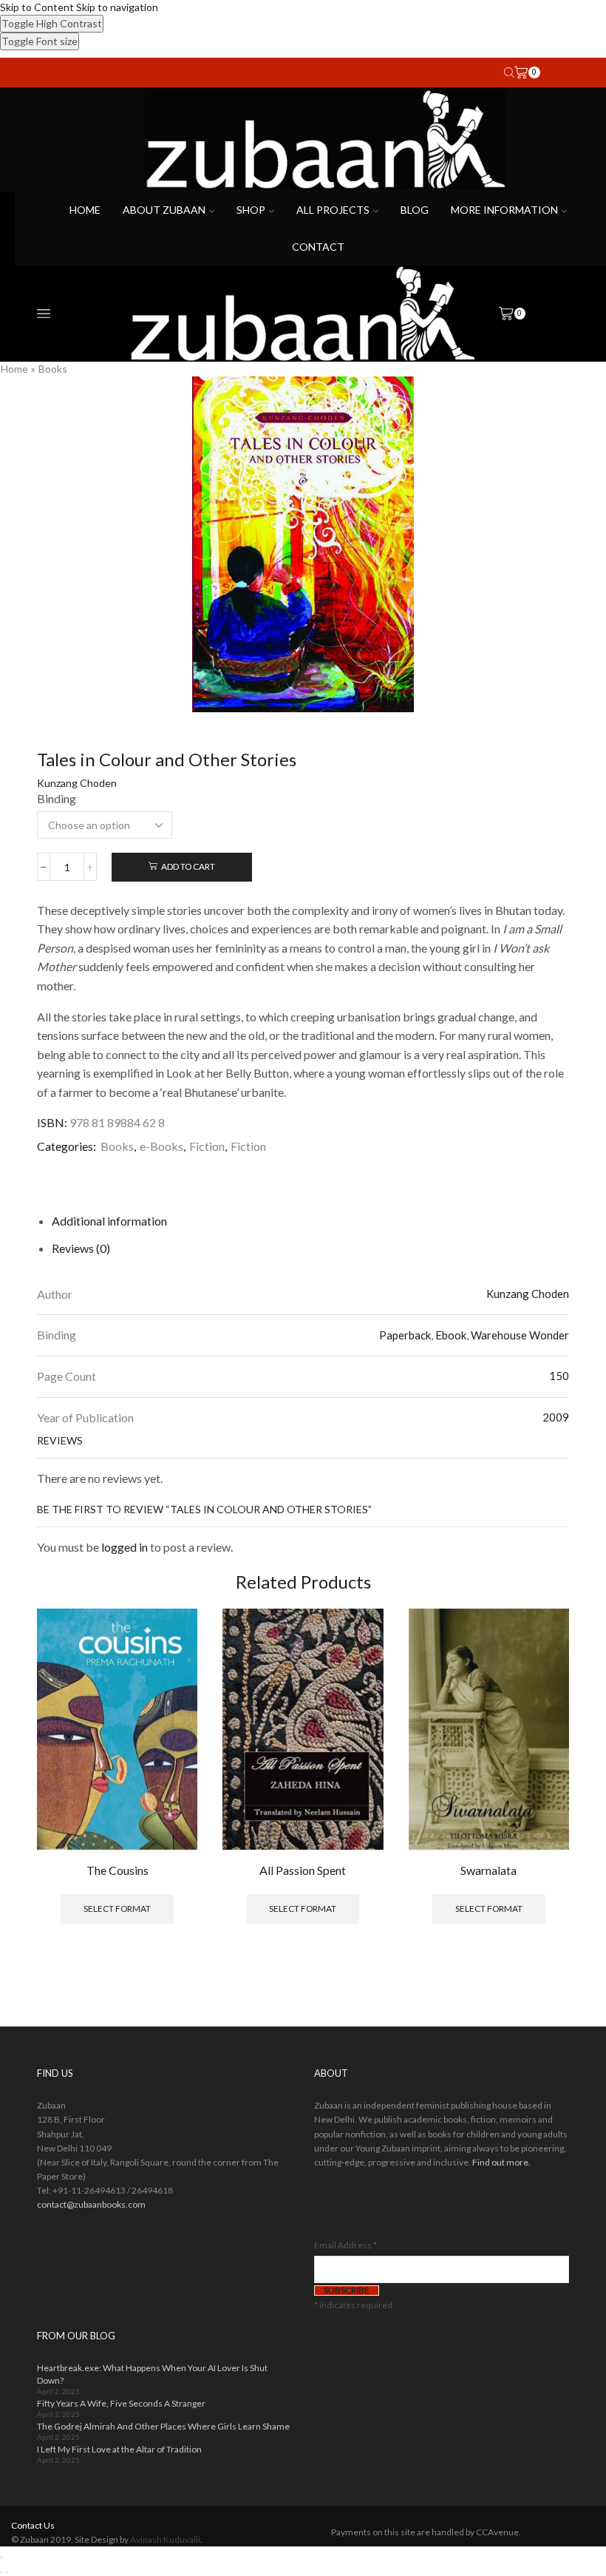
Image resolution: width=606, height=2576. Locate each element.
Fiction (207, 1146)
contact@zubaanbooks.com (91, 2204)
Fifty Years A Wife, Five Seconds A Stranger (121, 2403)
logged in (125, 1547)
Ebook (451, 1335)
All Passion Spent (303, 1870)
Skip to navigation (117, 7)
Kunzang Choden (77, 783)
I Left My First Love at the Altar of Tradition (119, 2449)
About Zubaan (164, 210)
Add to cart (188, 866)
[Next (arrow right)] (7, 2572)
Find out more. (501, 2162)
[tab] (109, 1221)
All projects (333, 210)
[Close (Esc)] (1, 2558)
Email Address (345, 2245)
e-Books (161, 1146)
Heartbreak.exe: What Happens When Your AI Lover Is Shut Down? (152, 2374)
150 (559, 1376)
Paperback (405, 1335)
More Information (504, 210)
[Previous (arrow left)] (1, 2572)
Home (85, 210)
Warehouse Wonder (520, 1335)
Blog (415, 210)
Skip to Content (37, 7)
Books (53, 369)
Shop (251, 210)
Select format (117, 1909)
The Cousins (118, 1870)
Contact (318, 247)
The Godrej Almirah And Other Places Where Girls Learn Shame (163, 2426)
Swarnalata (488, 1870)
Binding (57, 798)
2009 (556, 1417)
